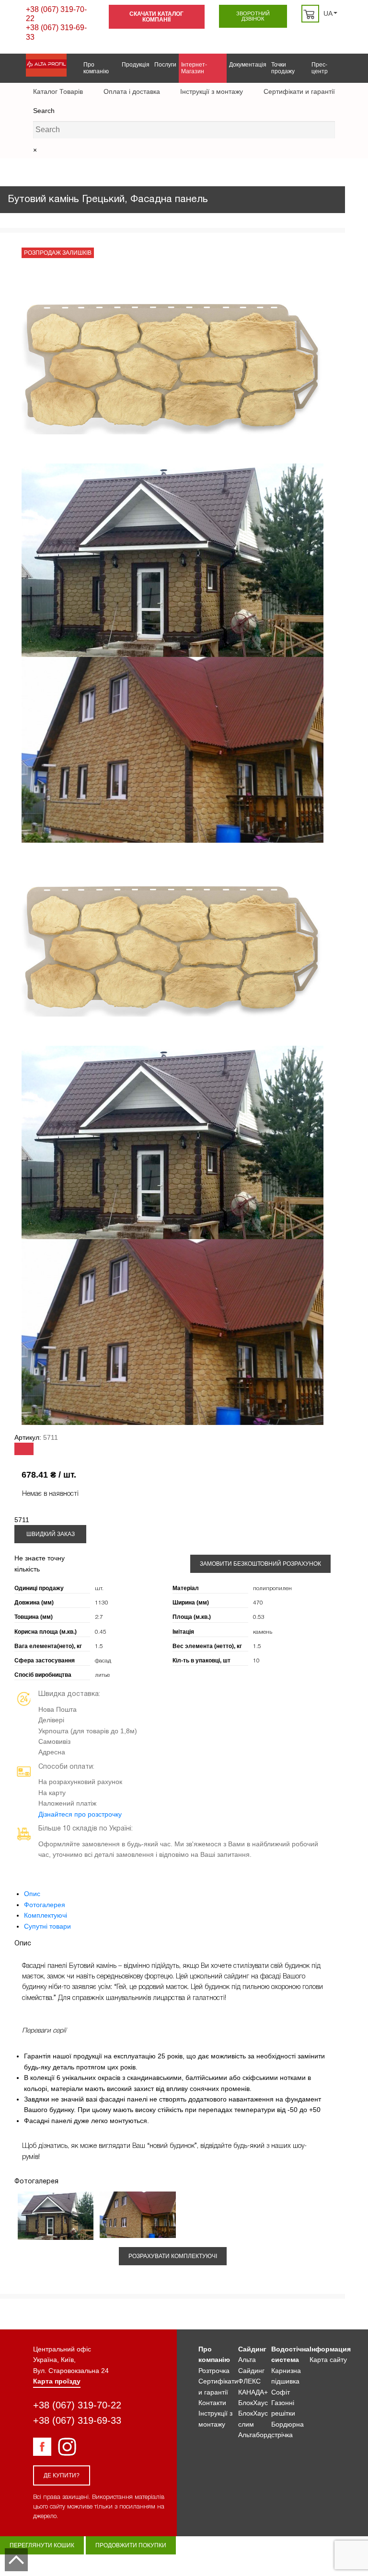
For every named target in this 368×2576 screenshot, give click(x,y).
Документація (248, 65)
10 (256, 1661)
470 (258, 1603)
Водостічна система (290, 2354)
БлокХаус (253, 2403)
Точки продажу (283, 68)
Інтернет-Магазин (194, 68)
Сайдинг (252, 2349)
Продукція (136, 65)
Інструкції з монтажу (212, 91)
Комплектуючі (46, 1915)
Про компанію (96, 68)
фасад (103, 1661)
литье (102, 1675)
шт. (99, 1588)
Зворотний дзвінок (253, 16)
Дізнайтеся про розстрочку (80, 1814)
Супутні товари (47, 1926)
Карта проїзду (57, 2381)
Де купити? (62, 2475)
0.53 (259, 1617)
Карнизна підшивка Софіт (286, 2381)
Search (44, 111)
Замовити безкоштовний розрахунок (260, 1564)
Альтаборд (255, 2435)
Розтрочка (214, 2371)
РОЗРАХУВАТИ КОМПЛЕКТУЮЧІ (173, 2256)
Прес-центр (320, 68)
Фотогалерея (45, 1905)
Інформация (330, 2349)
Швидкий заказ (51, 1534)
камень (263, 1632)
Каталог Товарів (58, 91)
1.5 (99, 1646)
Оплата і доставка (132, 91)
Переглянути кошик (42, 2545)
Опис (32, 1894)
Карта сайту (328, 2360)
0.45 (101, 1632)
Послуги (165, 65)
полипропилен (272, 1588)
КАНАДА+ (253, 2392)
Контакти (212, 2403)
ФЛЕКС (249, 2381)
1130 (102, 1603)
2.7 (99, 1617)
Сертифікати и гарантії (299, 91)
